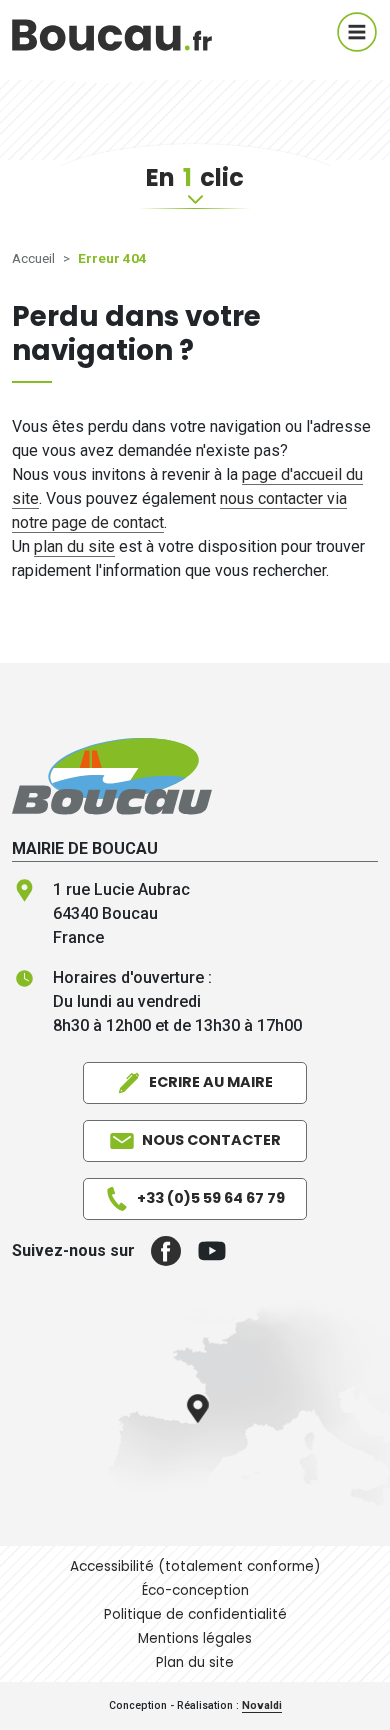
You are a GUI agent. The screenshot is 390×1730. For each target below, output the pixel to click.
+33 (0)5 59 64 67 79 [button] (211, 1198)
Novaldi (262, 1705)
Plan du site (195, 1662)
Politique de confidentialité (195, 1614)
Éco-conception (195, 1590)
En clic (195, 177)
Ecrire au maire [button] (211, 1082)
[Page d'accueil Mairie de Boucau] (112, 32)
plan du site (74, 546)
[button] (158, 1251)
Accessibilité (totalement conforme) (195, 1566)
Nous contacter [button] (211, 1140)
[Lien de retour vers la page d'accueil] (112, 775)
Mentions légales (195, 1638)
